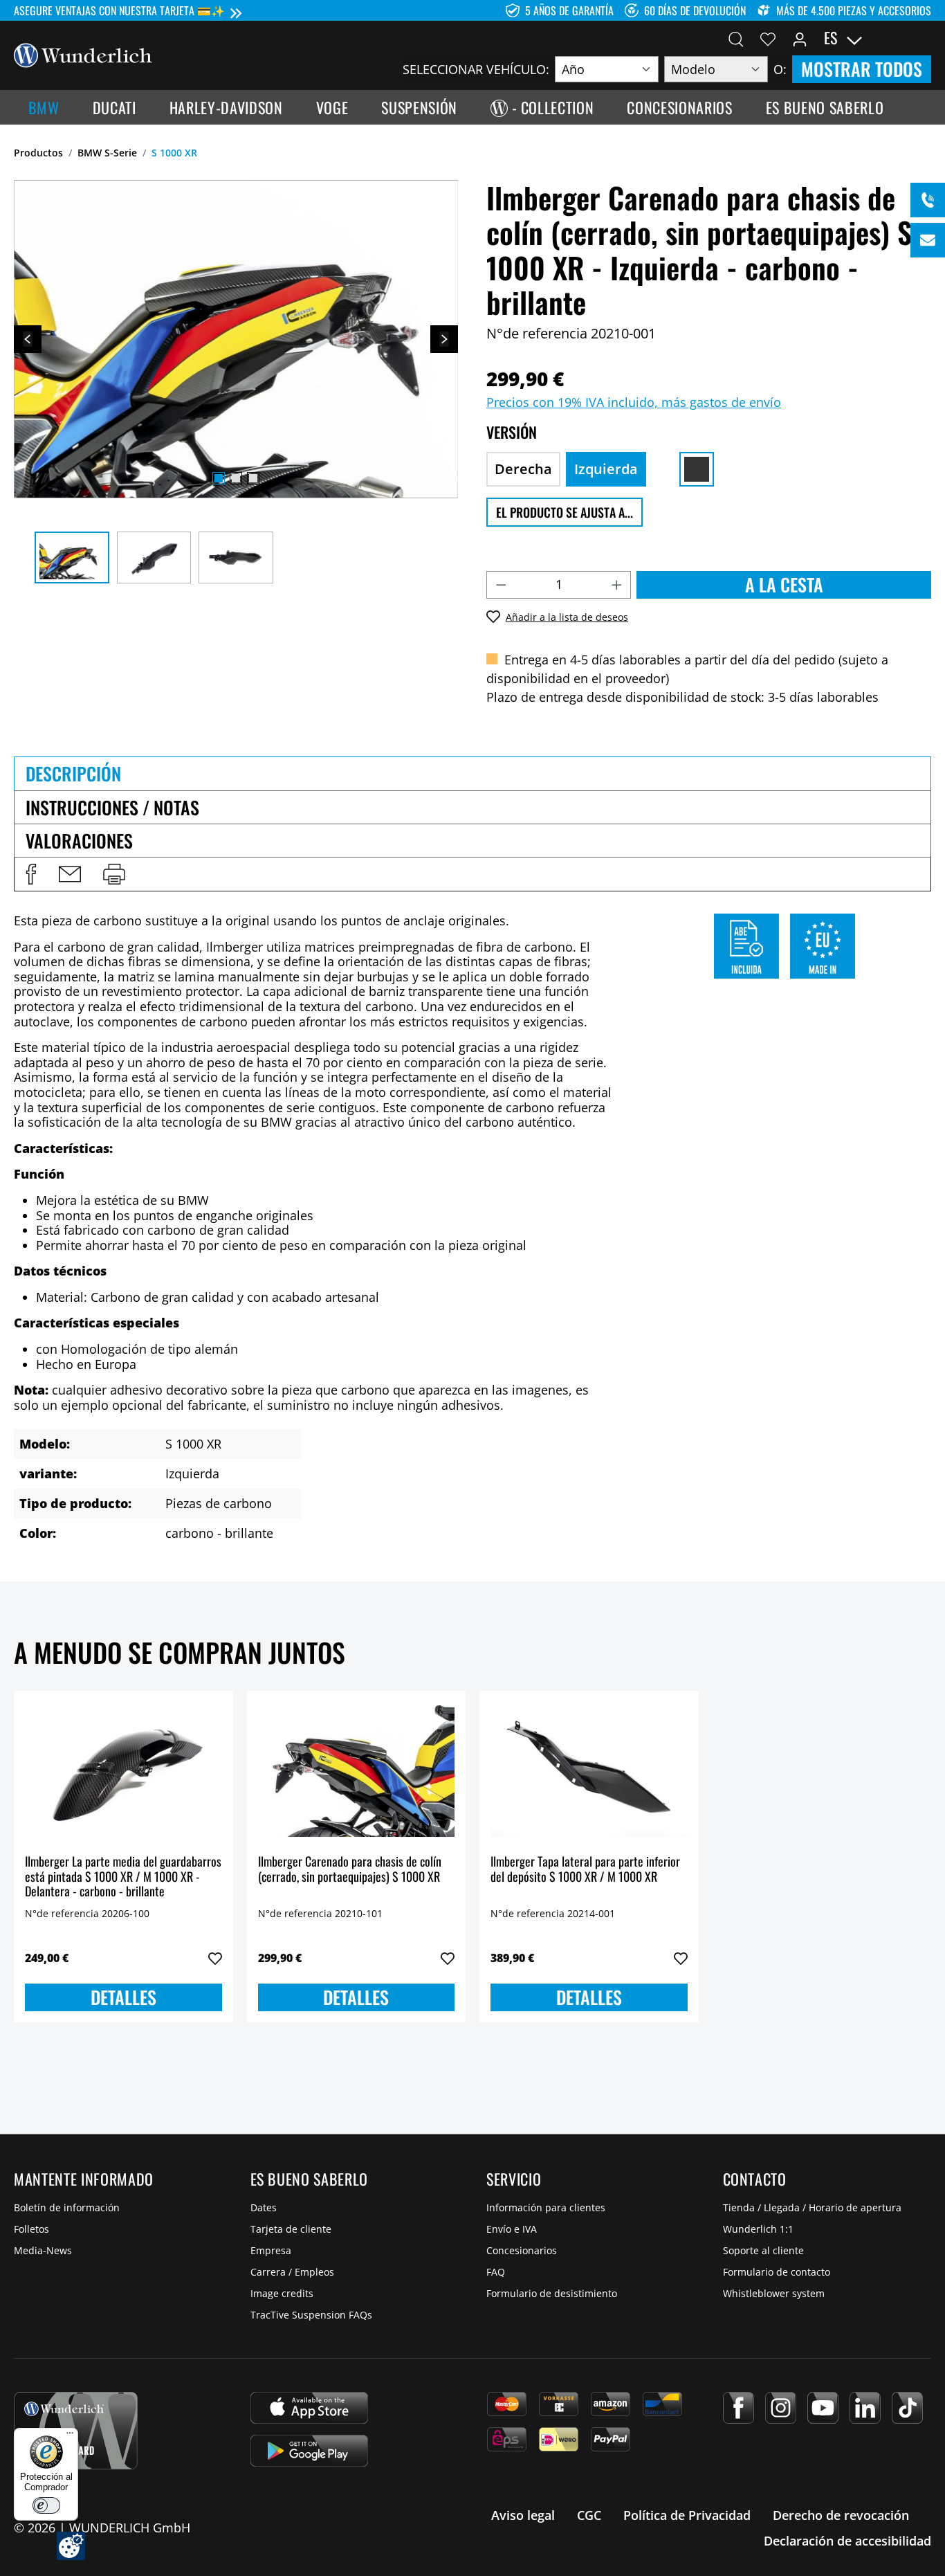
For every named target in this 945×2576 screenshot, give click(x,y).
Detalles (123, 1997)
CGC (589, 2515)
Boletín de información (67, 2207)
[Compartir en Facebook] (31, 874)
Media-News (43, 2250)
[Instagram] (781, 2408)
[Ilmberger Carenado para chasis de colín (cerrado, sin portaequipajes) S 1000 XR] (357, 1771)
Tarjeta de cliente (291, 2229)
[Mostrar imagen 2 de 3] (236, 478)
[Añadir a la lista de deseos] (215, 1959)
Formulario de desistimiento (552, 2293)
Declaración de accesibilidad (847, 2541)
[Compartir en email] (70, 874)
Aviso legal (523, 2515)
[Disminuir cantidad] (501, 585)
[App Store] (309, 2408)
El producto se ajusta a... (565, 512)
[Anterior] (28, 339)
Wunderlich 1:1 (758, 2229)
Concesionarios (522, 2250)
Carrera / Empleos (292, 2272)
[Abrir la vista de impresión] (114, 874)
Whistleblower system (774, 2293)
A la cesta (784, 584)
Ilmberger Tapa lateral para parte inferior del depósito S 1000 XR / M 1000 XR (585, 1870)
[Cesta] (923, 38)
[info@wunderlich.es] (928, 240)
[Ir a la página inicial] (83, 54)
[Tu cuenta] (800, 38)
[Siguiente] (444, 339)
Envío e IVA (512, 2229)
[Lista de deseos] (768, 38)
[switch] (46, 2505)
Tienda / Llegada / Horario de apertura (812, 2207)
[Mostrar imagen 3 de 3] (253, 478)
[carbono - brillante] (697, 469)
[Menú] (70, 2436)
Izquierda (606, 469)
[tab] (472, 773)
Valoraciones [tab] (79, 841)
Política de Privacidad (687, 2515)
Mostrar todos (862, 69)
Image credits (282, 2293)
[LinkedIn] (865, 2408)
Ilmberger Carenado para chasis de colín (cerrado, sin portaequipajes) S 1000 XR (350, 1870)
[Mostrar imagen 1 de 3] (219, 478)
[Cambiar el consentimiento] (71, 2546)
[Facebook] (738, 2408)
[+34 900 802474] (928, 200)
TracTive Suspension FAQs (311, 2315)
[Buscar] (736, 38)
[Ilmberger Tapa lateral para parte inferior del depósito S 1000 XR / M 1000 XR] (589, 1771)
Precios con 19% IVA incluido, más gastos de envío (634, 402)
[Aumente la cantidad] (617, 585)
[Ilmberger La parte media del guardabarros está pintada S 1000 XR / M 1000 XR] (123, 1771)
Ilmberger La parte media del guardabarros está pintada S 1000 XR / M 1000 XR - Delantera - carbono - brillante (123, 1877)
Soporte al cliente (763, 2250)
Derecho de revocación (841, 2515)
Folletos (31, 2229)
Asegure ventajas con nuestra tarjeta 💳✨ (119, 10)
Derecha (523, 469)
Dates (264, 2207)
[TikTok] (907, 2408)
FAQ (496, 2272)
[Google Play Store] (309, 2451)
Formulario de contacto (777, 2272)
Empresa (271, 2250)
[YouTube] (823, 2408)
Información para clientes (546, 2207)
